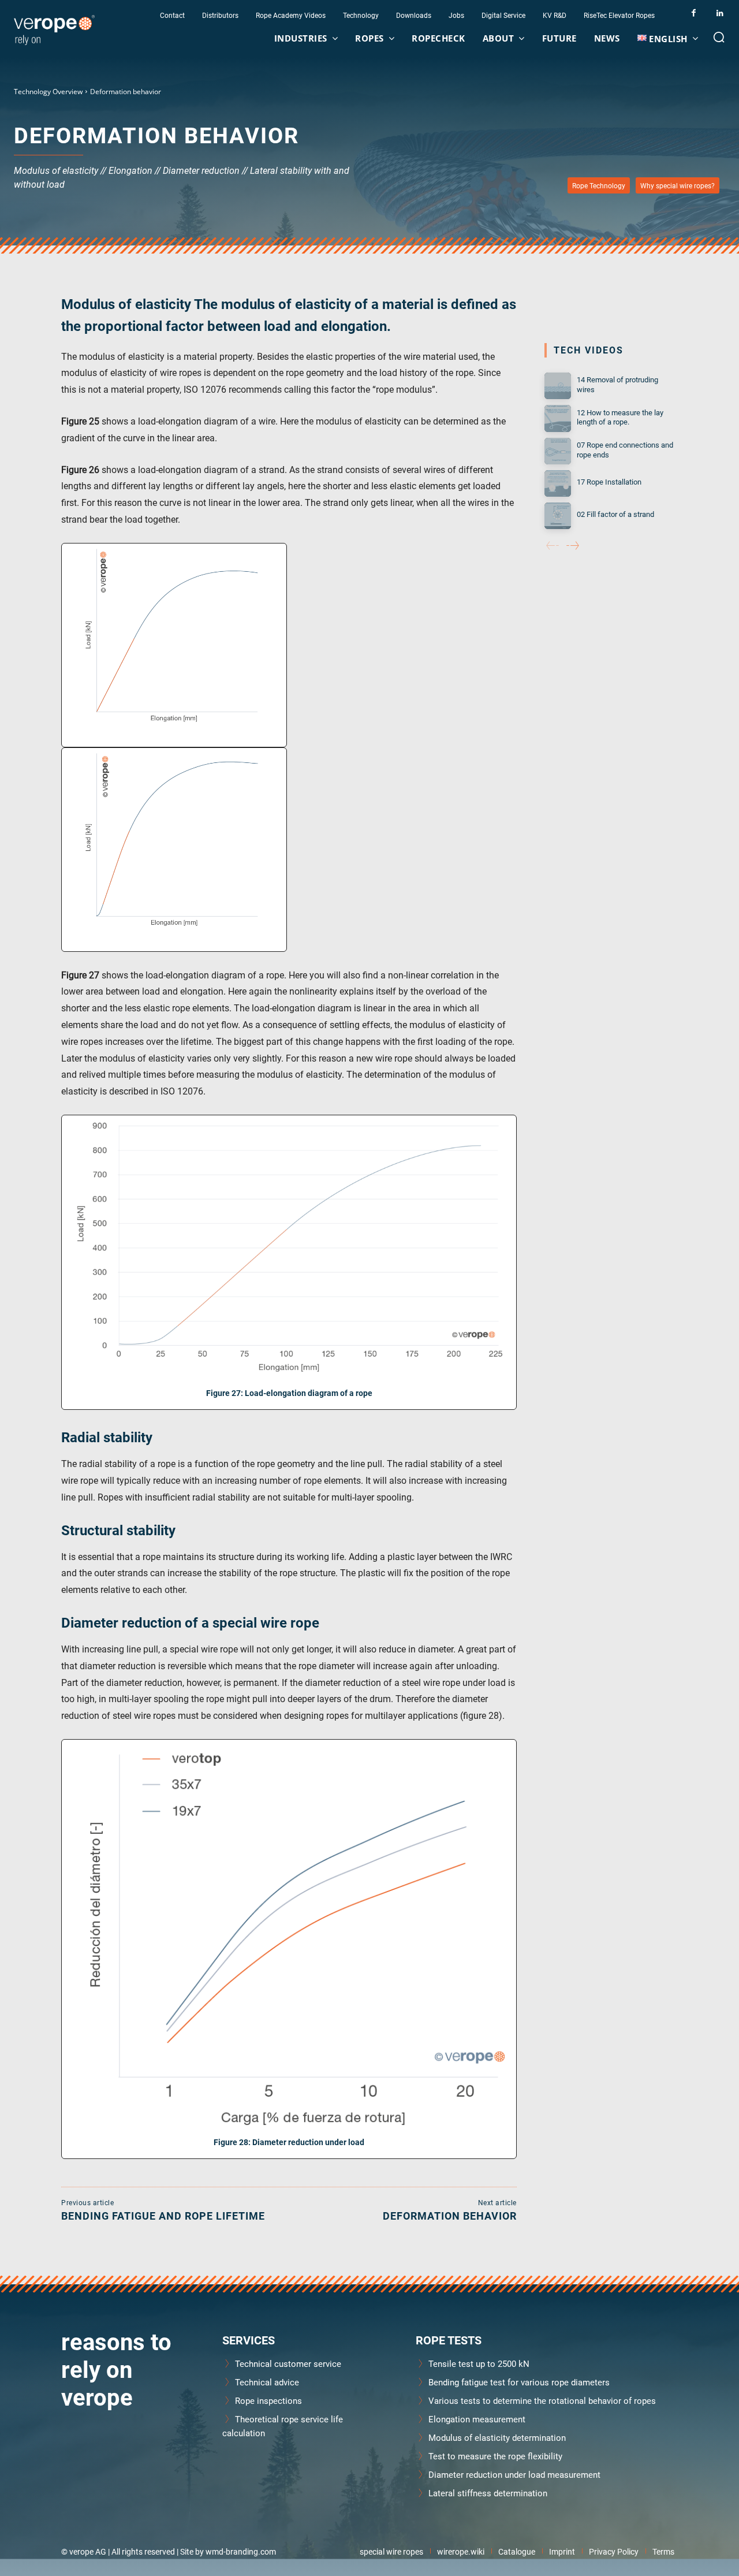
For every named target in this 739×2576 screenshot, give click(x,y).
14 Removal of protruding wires (617, 384)
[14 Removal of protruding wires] (558, 386)
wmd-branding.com (241, 2551)
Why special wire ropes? (678, 185)
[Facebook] (694, 13)
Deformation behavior (450, 2216)
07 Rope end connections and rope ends (625, 450)
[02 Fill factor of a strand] (558, 516)
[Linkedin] (720, 13)
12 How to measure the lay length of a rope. (620, 417)
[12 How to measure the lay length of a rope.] (558, 418)
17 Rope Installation (609, 482)
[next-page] (573, 546)
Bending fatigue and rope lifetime (163, 2216)
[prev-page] (553, 546)
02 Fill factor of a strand (615, 514)
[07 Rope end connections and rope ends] (558, 451)
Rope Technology (599, 185)
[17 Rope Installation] (558, 483)
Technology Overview (48, 92)
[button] (719, 37)
